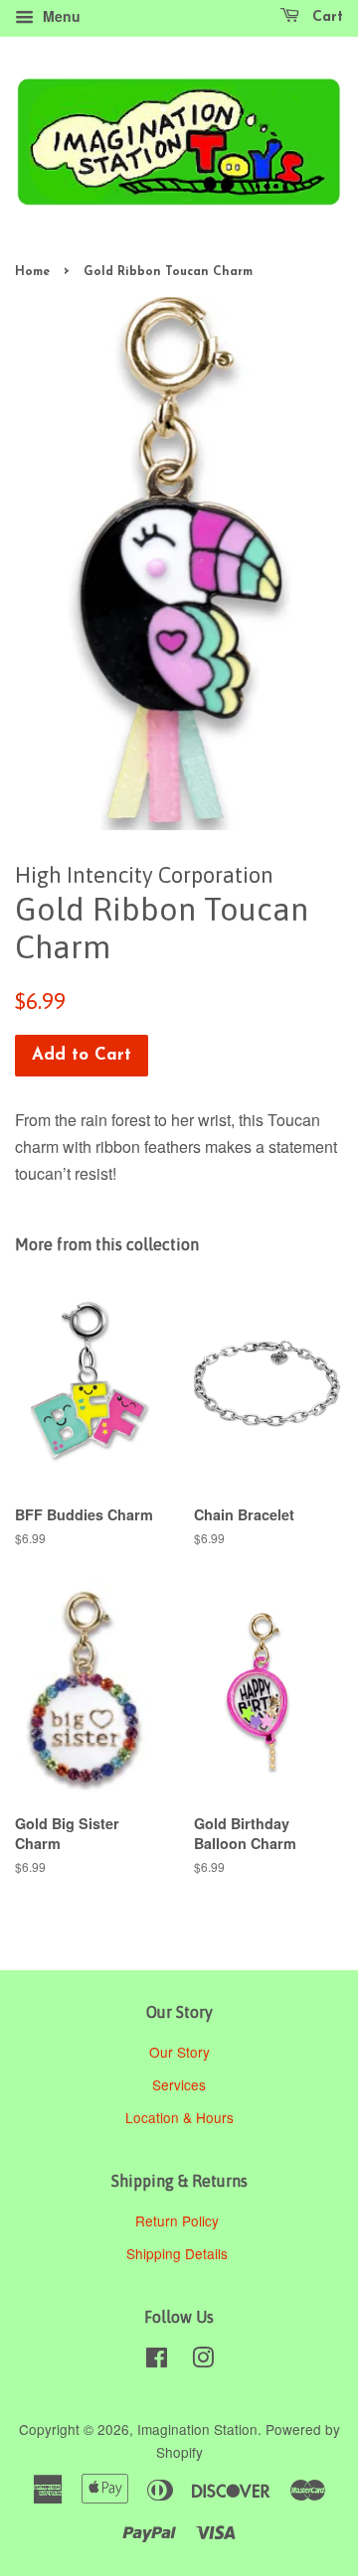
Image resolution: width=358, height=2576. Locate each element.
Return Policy (179, 2220)
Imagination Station (197, 2429)
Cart (325, 17)
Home (32, 272)
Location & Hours (179, 2117)
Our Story (179, 2052)
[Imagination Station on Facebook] (157, 2361)
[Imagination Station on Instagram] (203, 2361)
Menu (60, 16)
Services (179, 2084)
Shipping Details (179, 2253)
